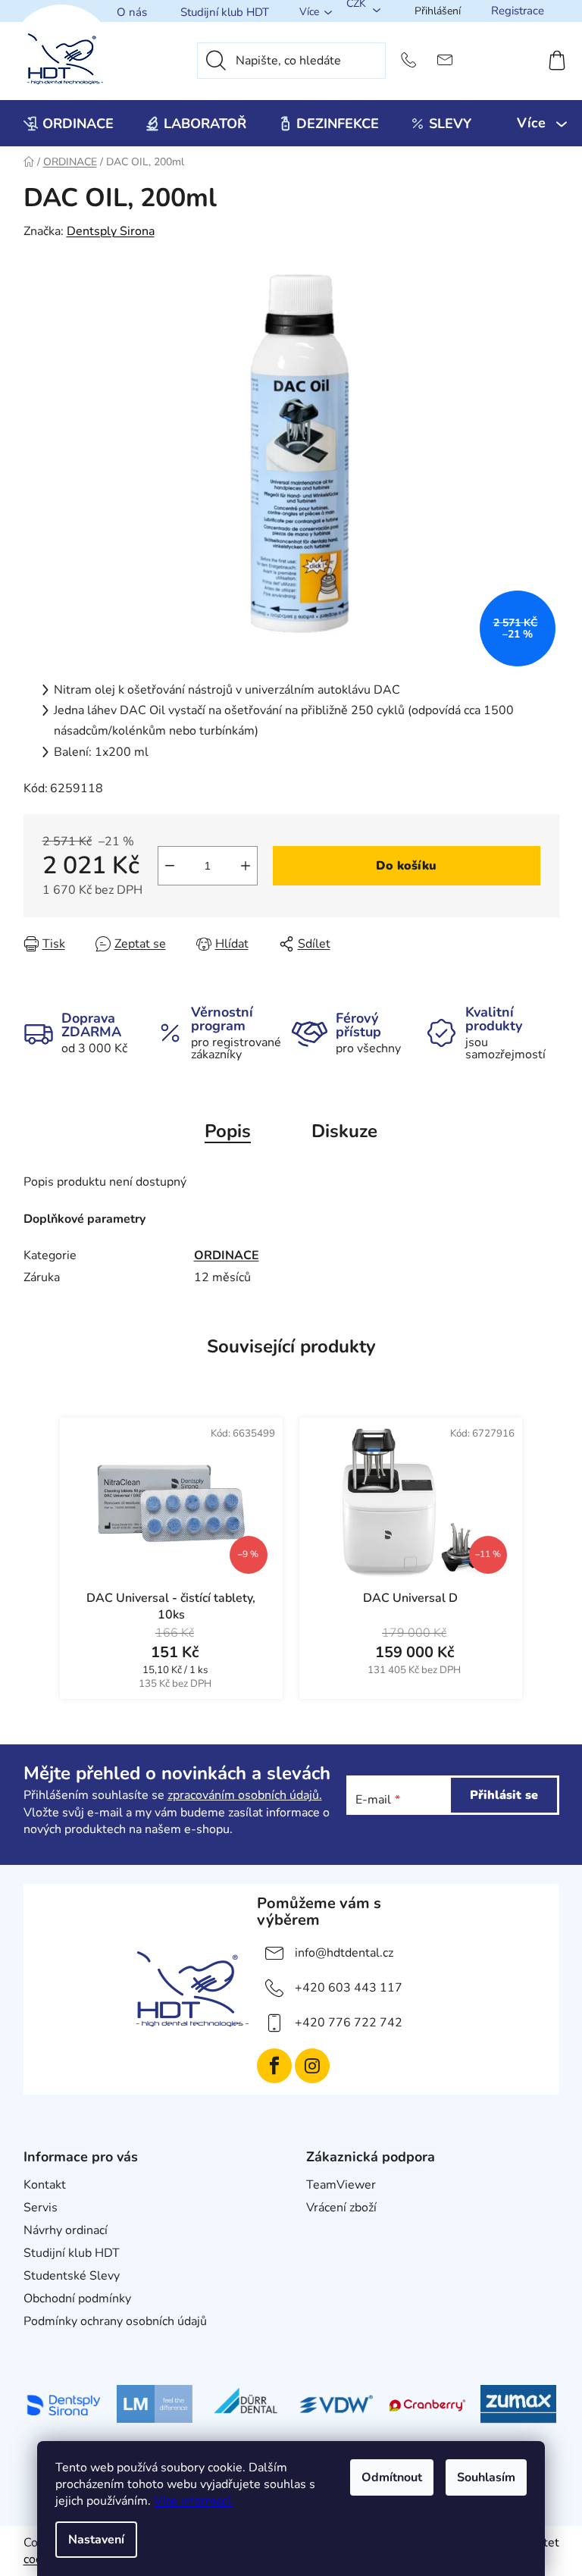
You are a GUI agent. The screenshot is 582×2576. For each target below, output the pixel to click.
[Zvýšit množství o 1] (246, 866)
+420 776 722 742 (349, 2023)
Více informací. (194, 2501)
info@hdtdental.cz (344, 1953)
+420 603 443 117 (349, 1988)
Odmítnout (392, 2477)
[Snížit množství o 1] (170, 866)
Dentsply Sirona (111, 231)
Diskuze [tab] (344, 1131)
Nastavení (96, 2540)
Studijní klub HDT (225, 12)
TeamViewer (341, 2185)
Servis (41, 2208)
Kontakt (45, 2185)
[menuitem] (69, 124)
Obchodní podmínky (77, 2299)
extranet (329, 2230)
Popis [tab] (228, 1131)
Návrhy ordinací (66, 2230)
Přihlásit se (504, 1795)
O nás (132, 12)
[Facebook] (274, 2066)
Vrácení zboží (341, 2208)
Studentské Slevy (72, 2276)
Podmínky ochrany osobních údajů (115, 2321)
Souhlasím (486, 2477)
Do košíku (406, 866)
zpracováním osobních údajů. (245, 1795)
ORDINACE (227, 1255)
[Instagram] (312, 2066)
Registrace (518, 11)
